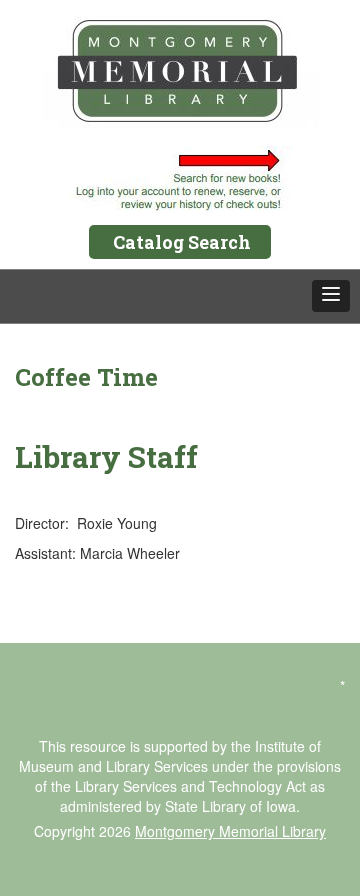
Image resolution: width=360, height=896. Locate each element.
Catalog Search (182, 242)
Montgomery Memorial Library (230, 831)
